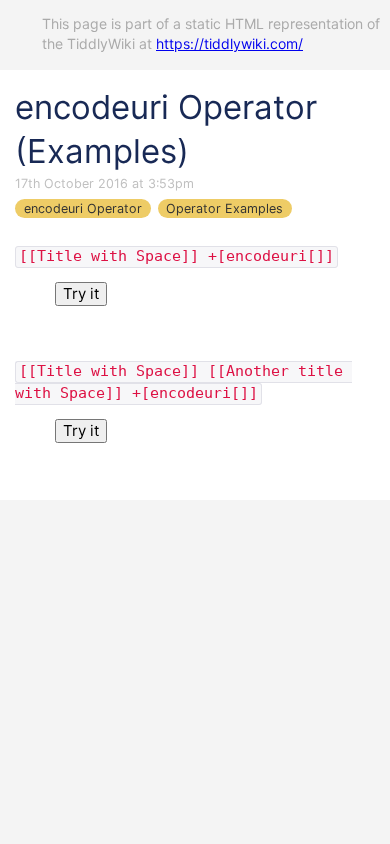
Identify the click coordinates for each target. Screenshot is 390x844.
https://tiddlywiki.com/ (229, 43)
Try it (81, 293)
